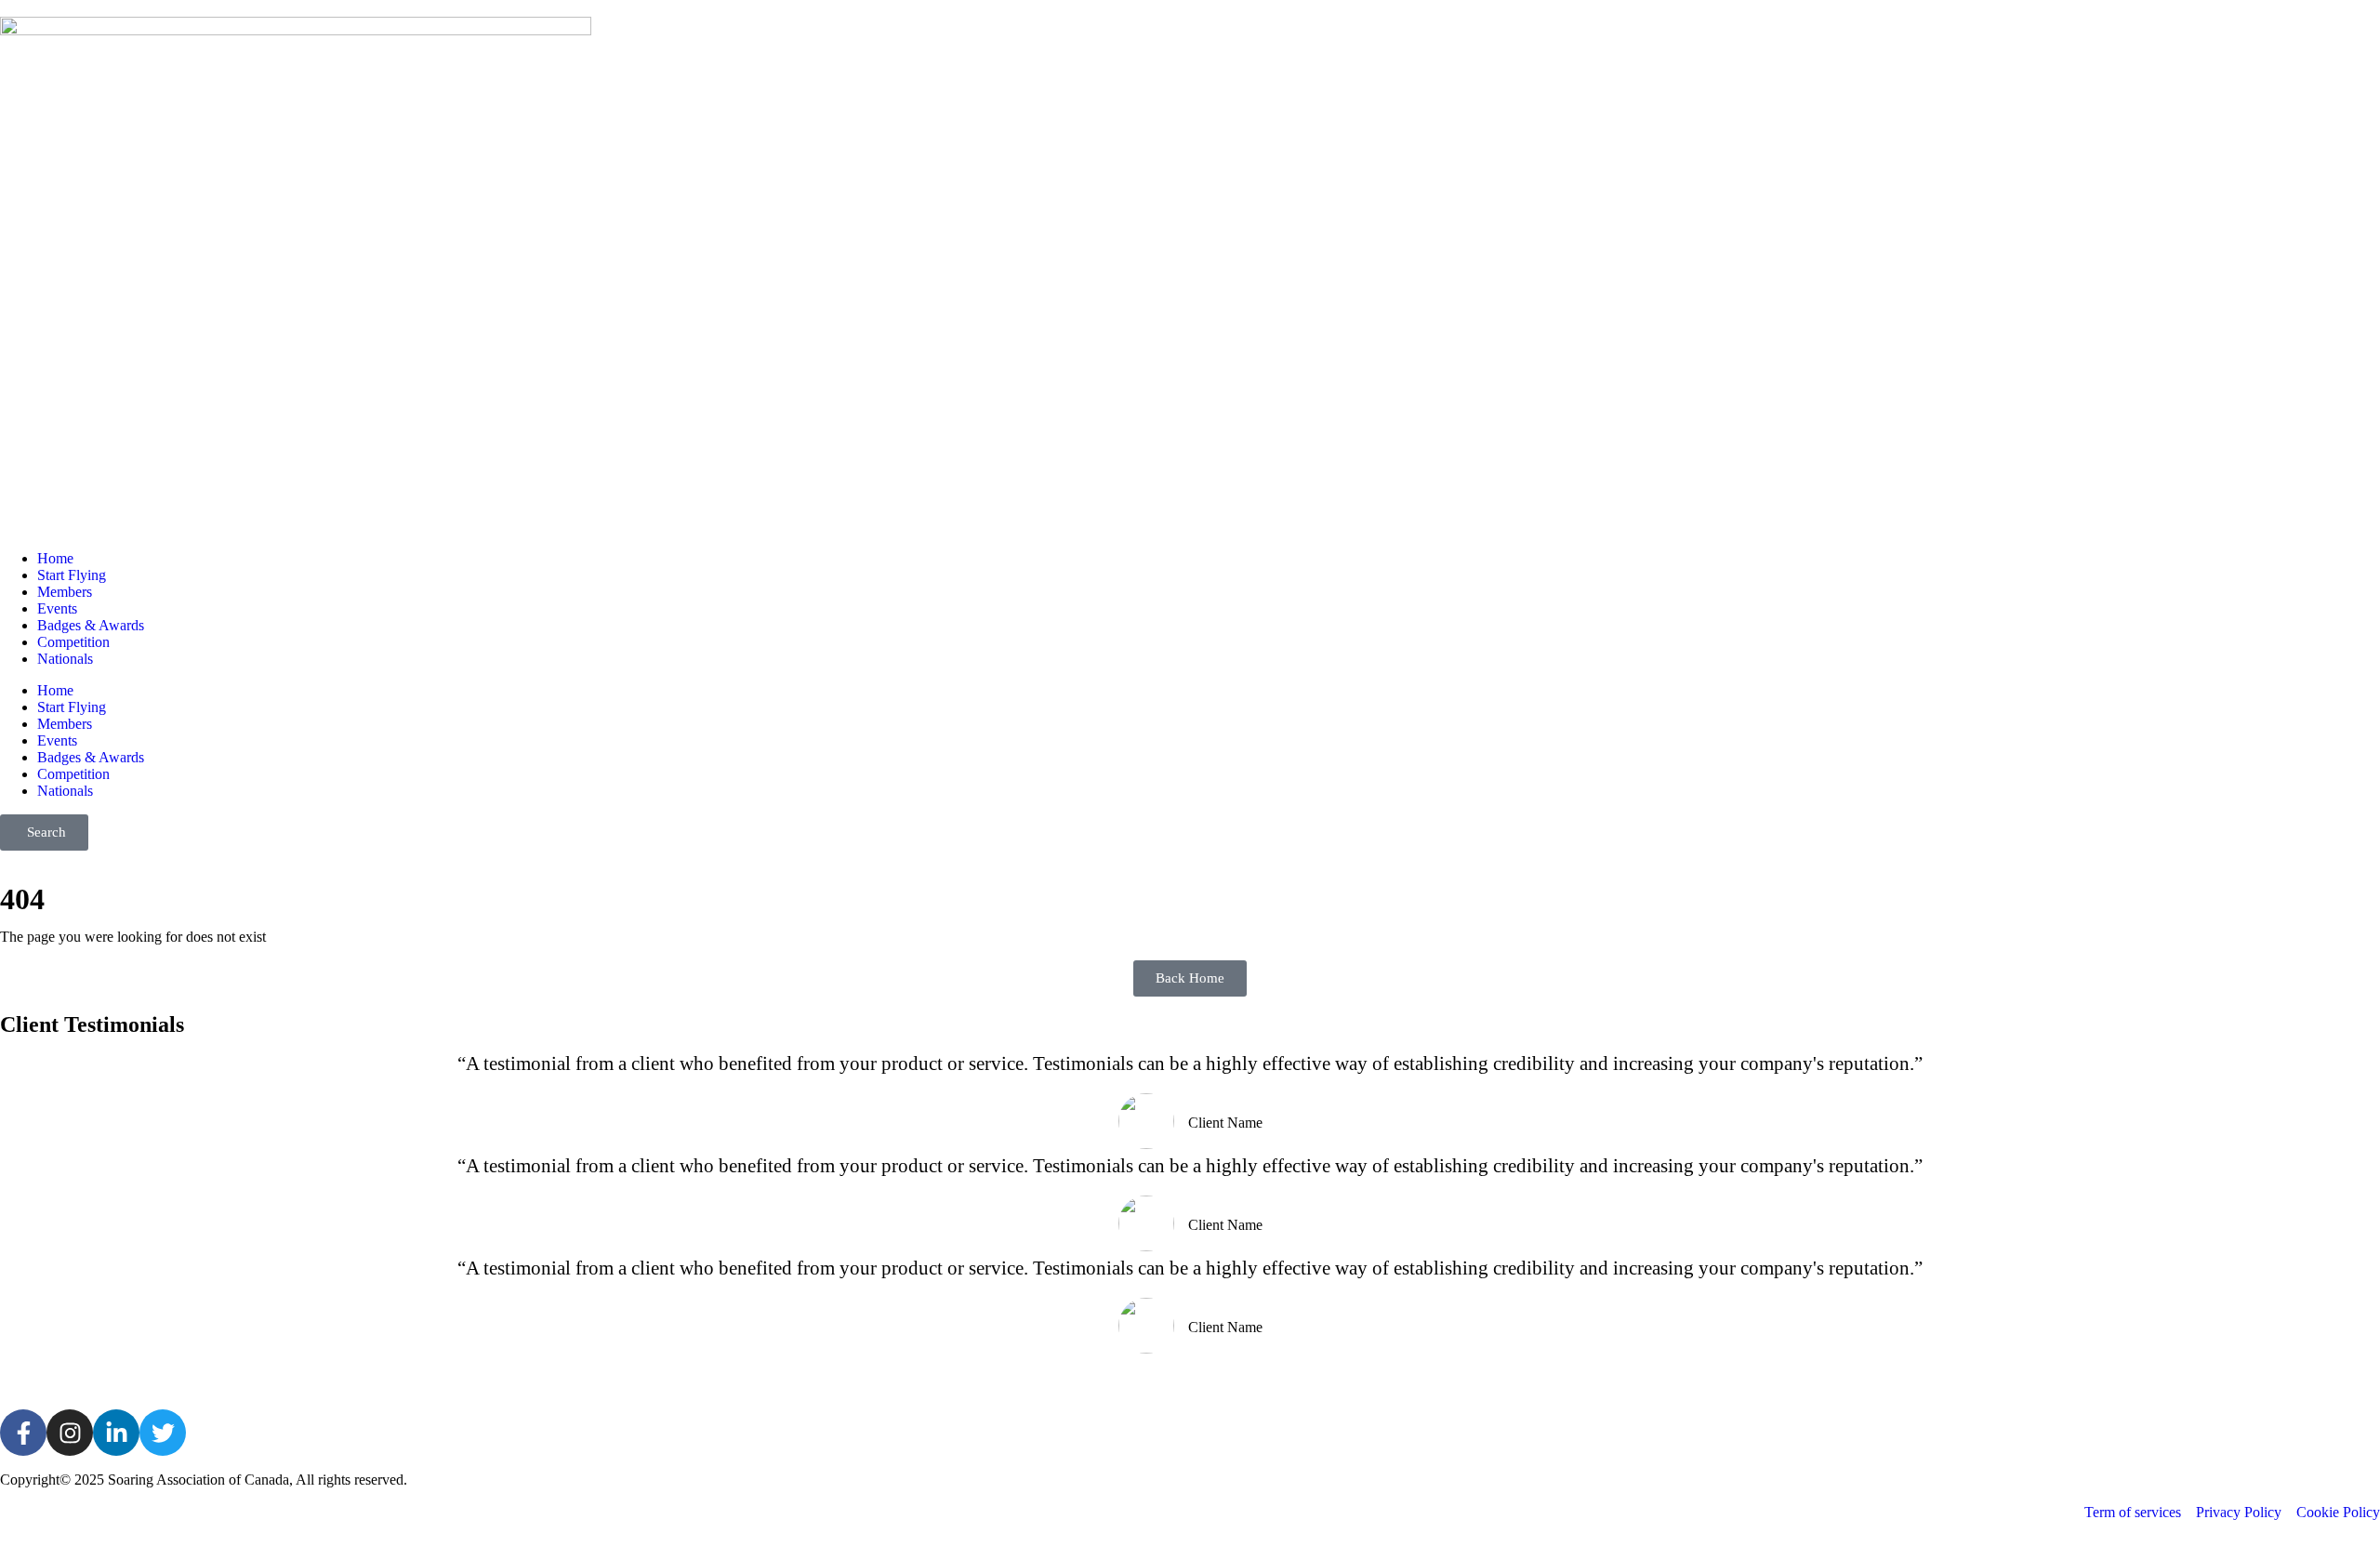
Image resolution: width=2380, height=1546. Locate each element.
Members (65, 592)
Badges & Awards (91, 625)
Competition (73, 642)
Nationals (65, 659)
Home (55, 558)
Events (57, 608)
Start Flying (72, 575)
